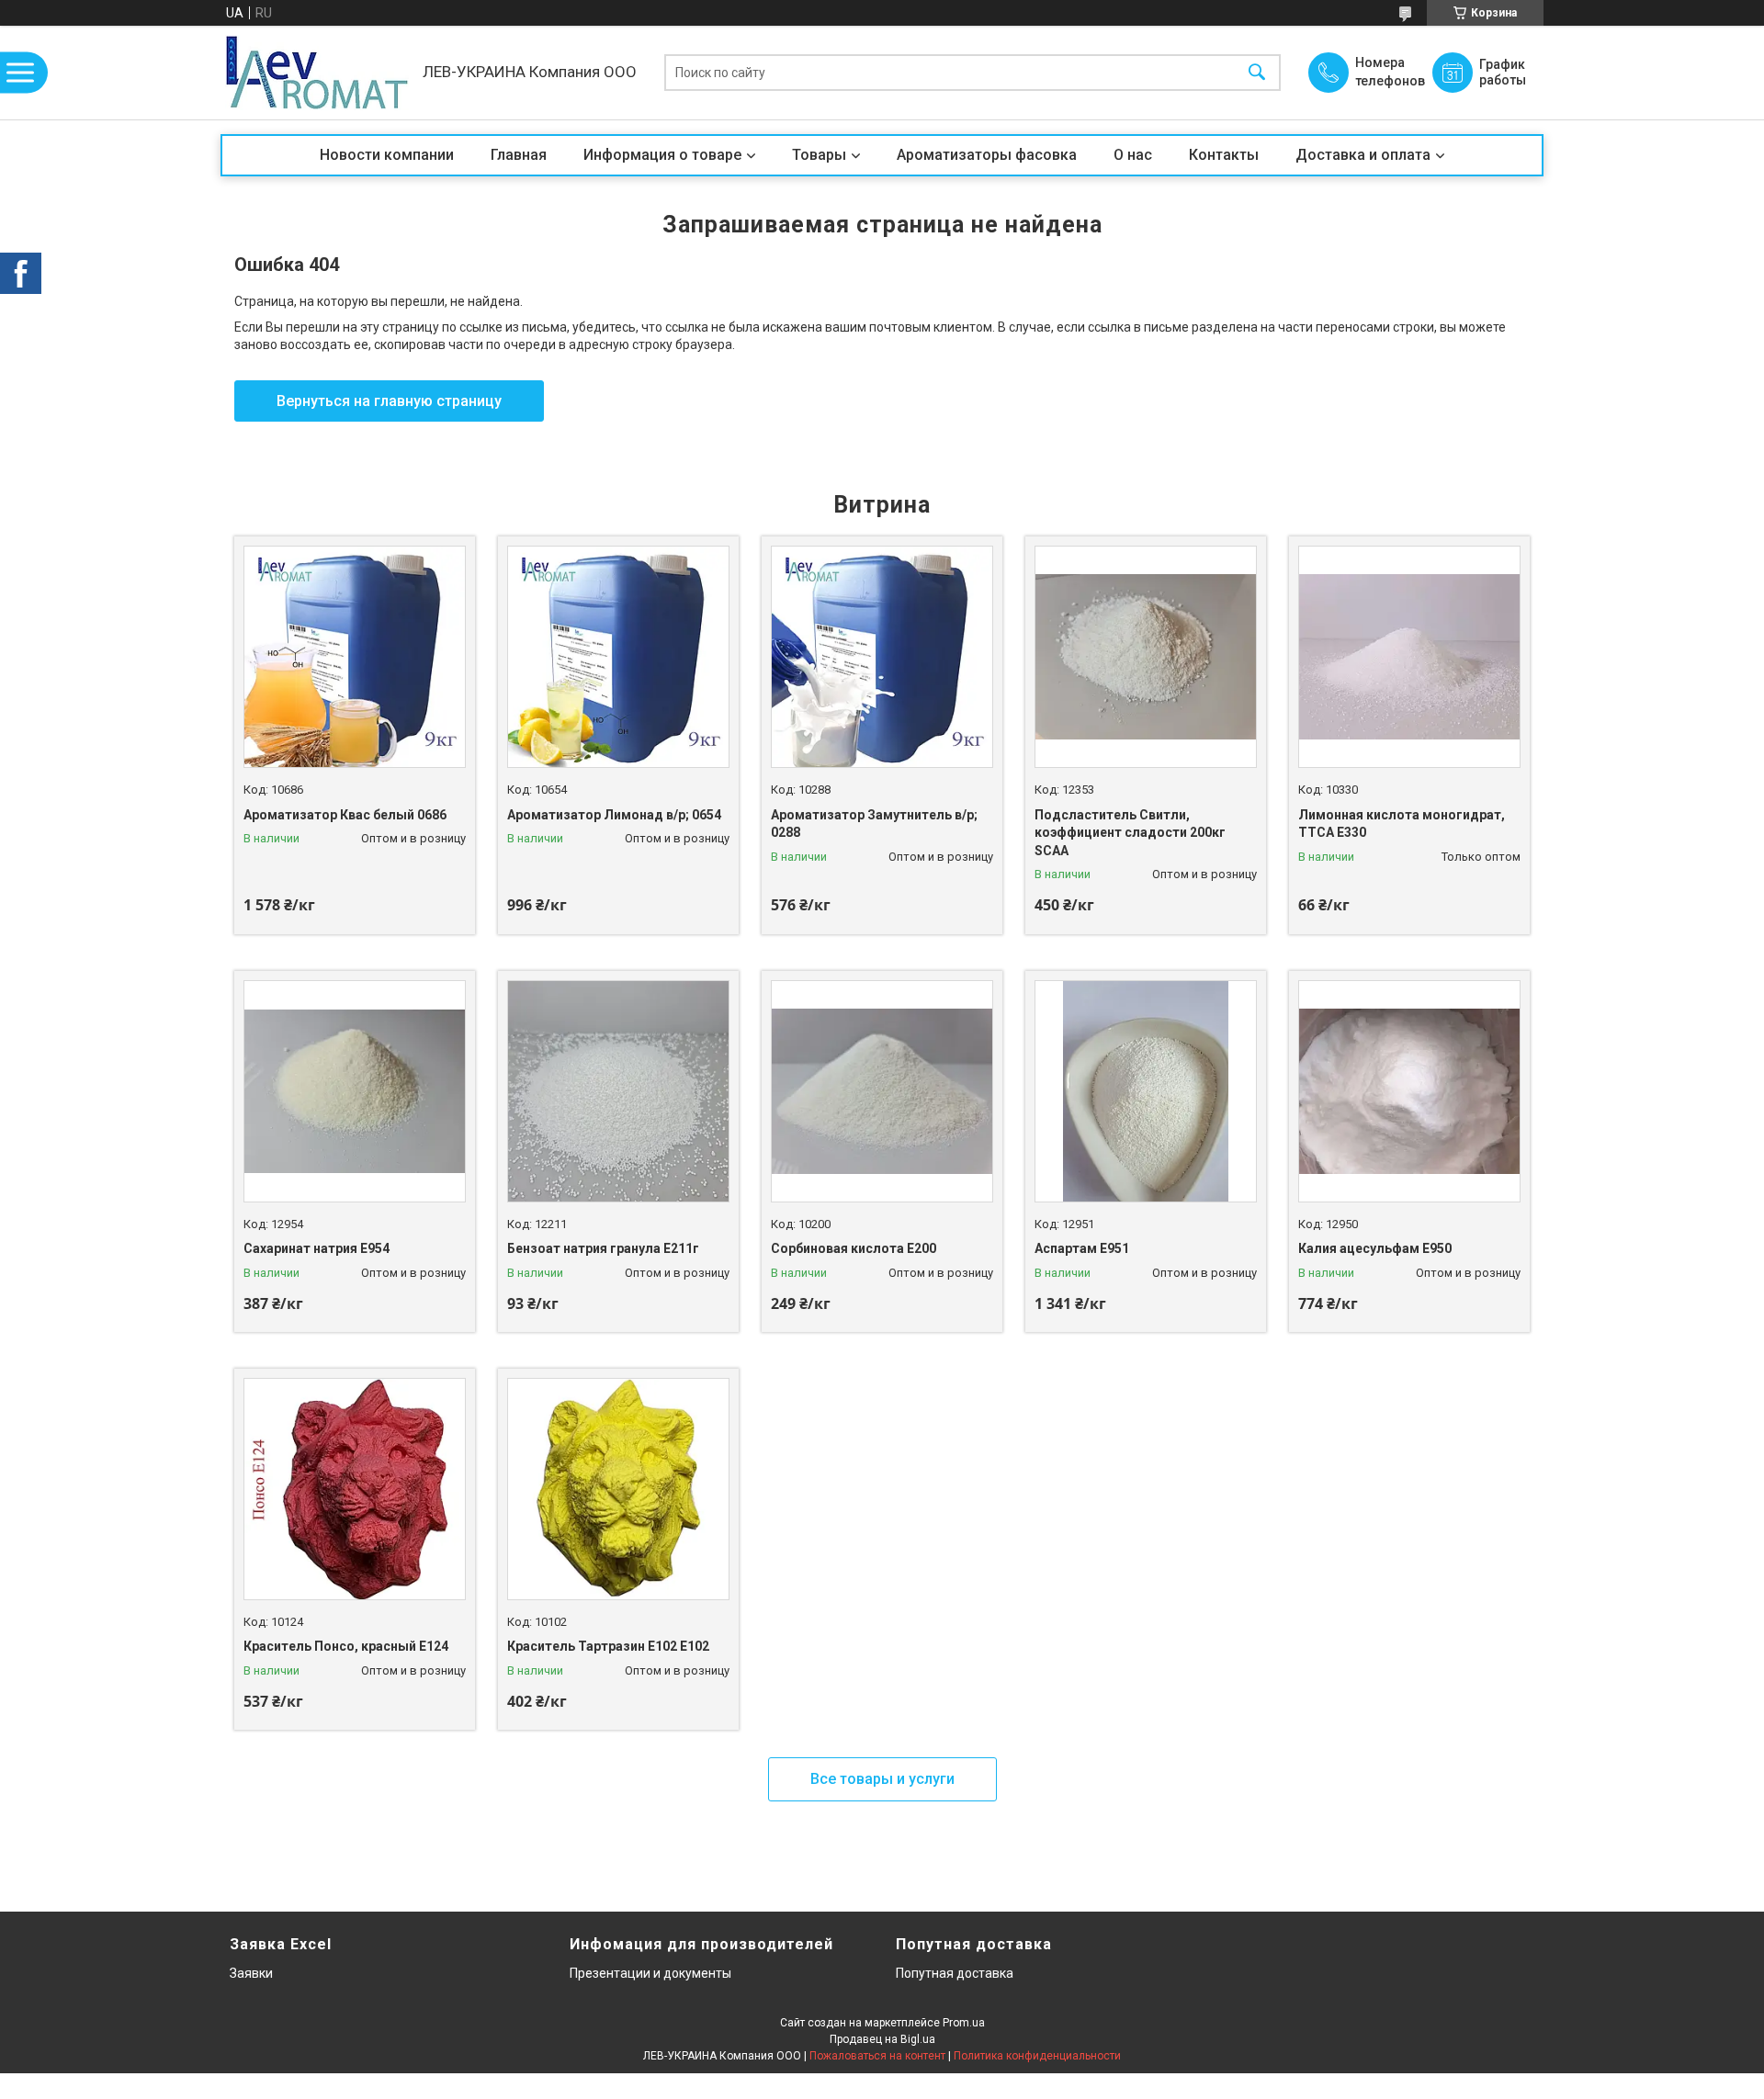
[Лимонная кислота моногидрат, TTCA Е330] (1409, 657)
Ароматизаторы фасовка (987, 155)
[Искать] (1257, 73)
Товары (819, 155)
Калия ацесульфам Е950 (1375, 1248)
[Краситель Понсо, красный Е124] (355, 1489)
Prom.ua (964, 2023)
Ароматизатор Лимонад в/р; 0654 (614, 815)
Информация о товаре (662, 155)
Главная (519, 155)
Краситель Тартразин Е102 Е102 (608, 1646)
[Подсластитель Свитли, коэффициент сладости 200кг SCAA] (1146, 657)
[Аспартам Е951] (1146, 1091)
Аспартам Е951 (1082, 1248)
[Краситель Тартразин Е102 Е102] (618, 1489)
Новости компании (387, 155)
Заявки (251, 1973)
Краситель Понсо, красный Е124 (346, 1646)
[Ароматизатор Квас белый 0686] (355, 657)
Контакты (1224, 155)
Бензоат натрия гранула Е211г (603, 1248)
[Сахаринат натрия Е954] (355, 1091)
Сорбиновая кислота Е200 (854, 1248)
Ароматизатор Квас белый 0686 (345, 815)
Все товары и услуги (882, 1779)
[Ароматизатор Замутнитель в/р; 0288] (882, 657)
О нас (1133, 155)
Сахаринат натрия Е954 (317, 1248)
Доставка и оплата (1363, 155)
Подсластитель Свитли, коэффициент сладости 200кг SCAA (1130, 833)
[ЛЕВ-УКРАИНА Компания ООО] (317, 73)
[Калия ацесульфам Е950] (1409, 1091)
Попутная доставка (955, 1973)
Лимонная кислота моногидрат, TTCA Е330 (1402, 824)
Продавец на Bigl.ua (882, 2039)
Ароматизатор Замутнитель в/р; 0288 (874, 824)
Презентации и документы (650, 1973)
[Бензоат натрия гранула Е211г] (618, 1091)
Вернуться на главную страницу (389, 401)
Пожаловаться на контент (877, 2056)
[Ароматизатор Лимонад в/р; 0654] (618, 657)
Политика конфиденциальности (1037, 2056)
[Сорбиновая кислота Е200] (882, 1091)
